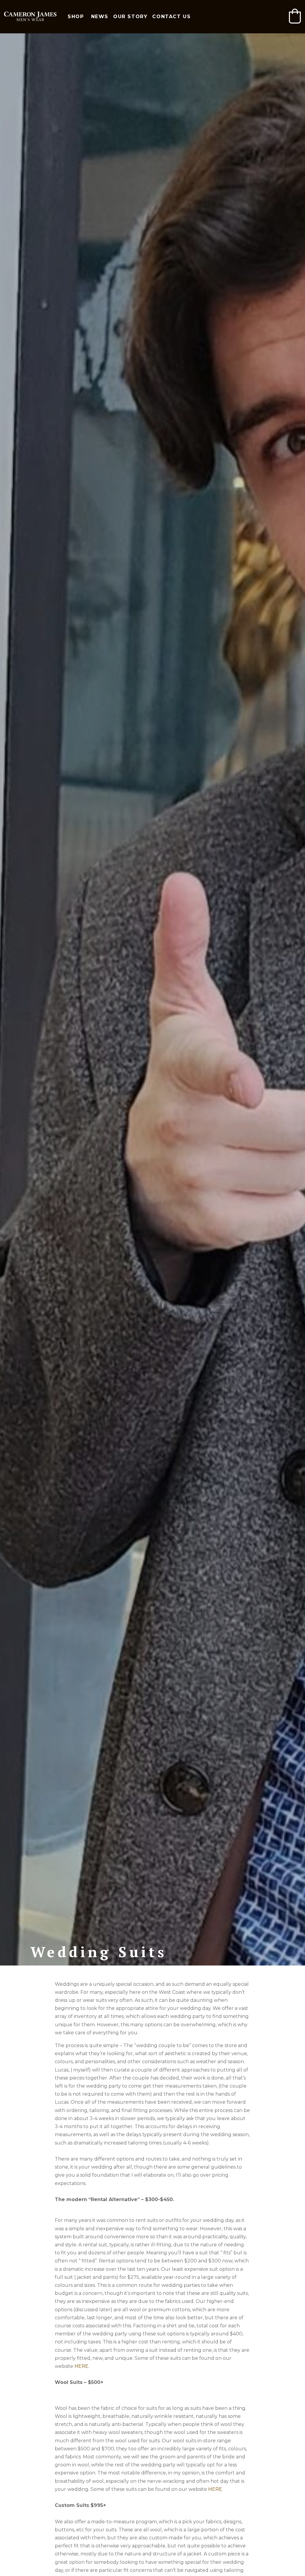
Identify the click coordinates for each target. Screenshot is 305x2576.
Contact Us (171, 17)
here (215, 2489)
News (100, 17)
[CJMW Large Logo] (30, 17)
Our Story (130, 17)
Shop (76, 17)
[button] (295, 16)
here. (82, 2366)
